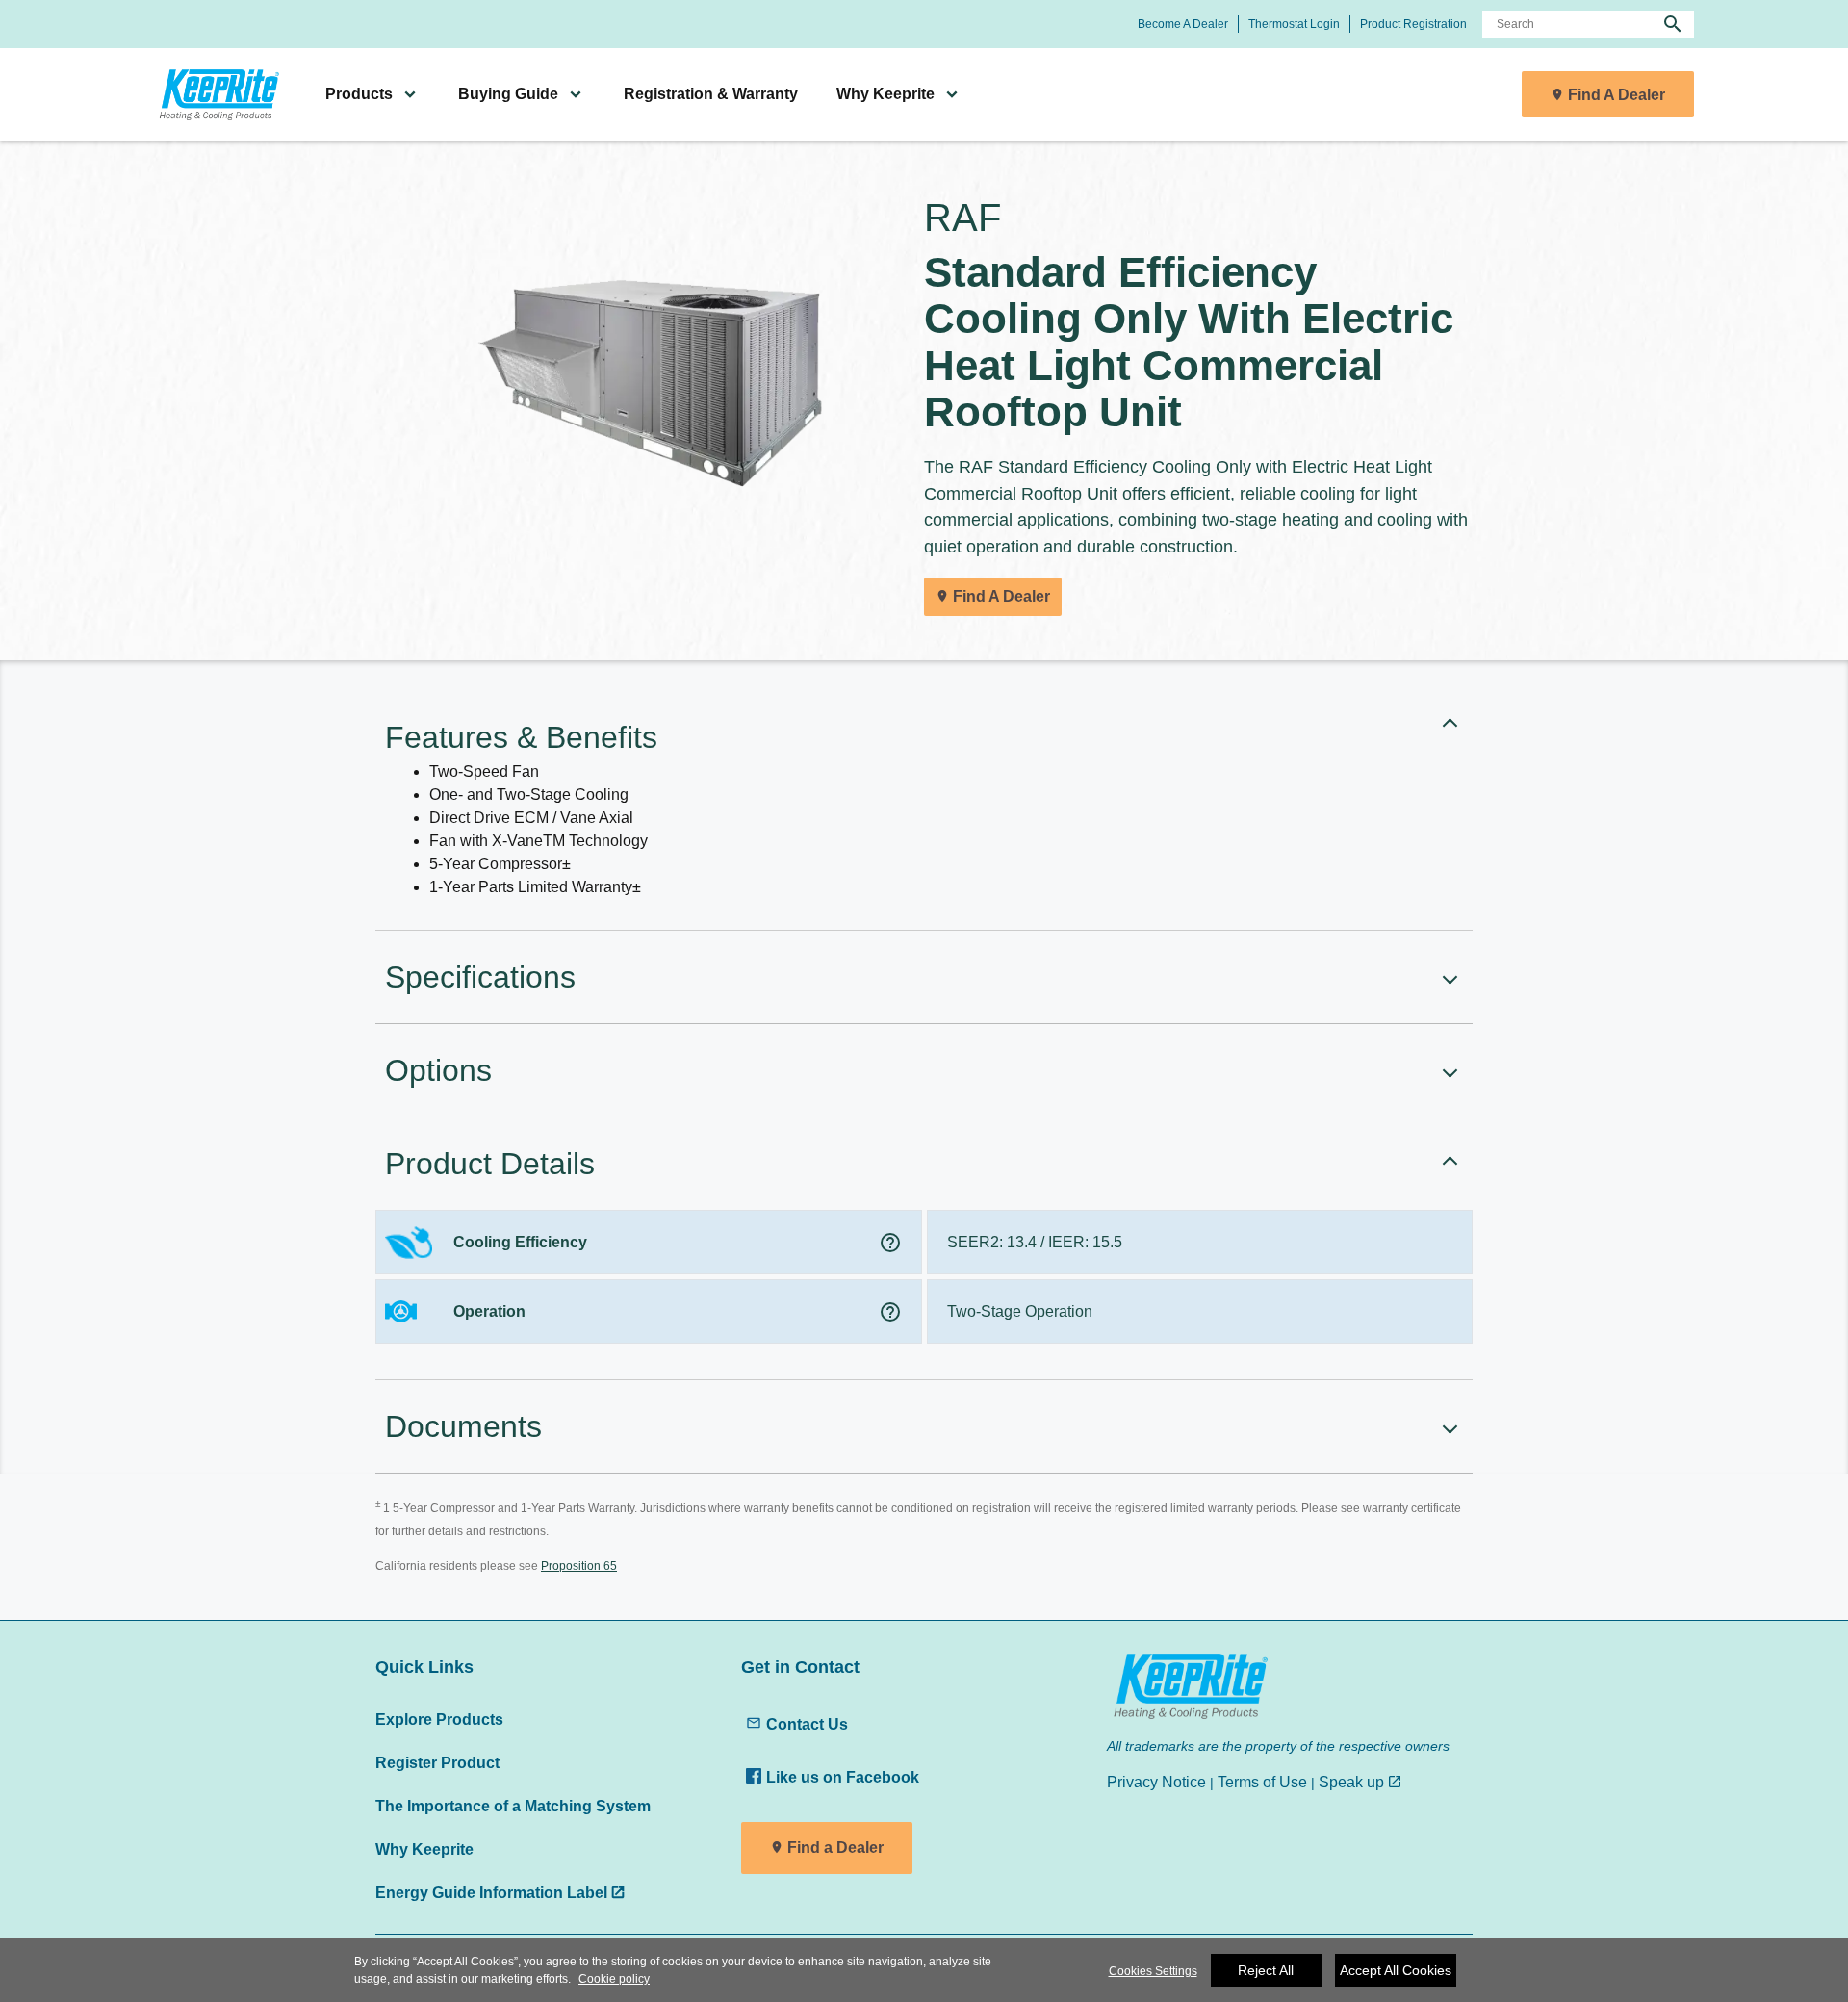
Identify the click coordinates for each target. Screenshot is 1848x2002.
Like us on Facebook (843, 1777)
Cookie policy (614, 1979)
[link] (217, 95)
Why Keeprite (424, 1849)
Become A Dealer (1183, 24)
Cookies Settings (1153, 1971)
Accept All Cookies (1396, 1970)
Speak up (1351, 1782)
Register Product (437, 1762)
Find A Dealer (1617, 95)
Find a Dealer (835, 1848)
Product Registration (1413, 24)
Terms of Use (1262, 1782)
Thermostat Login (1294, 24)
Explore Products (439, 1719)
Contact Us (807, 1724)
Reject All (1266, 1970)
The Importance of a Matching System (513, 1806)
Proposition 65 (579, 1566)
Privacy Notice (1156, 1782)
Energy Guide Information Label (491, 1892)
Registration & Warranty (711, 94)
